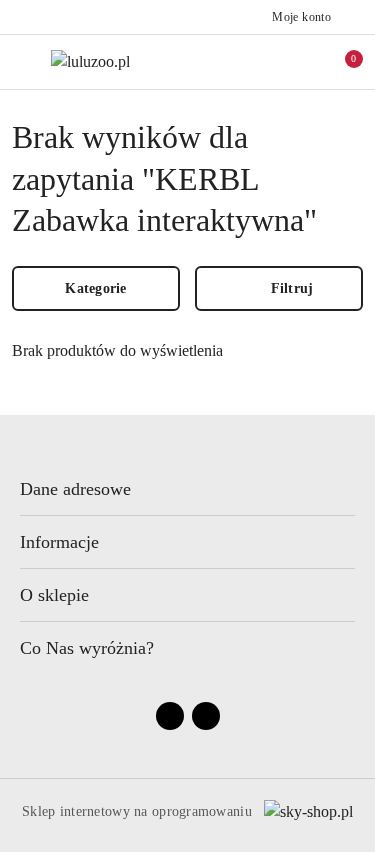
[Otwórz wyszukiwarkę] (256, 62)
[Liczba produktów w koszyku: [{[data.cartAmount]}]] (340, 62)
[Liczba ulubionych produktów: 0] (298, 62)
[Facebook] (170, 716)
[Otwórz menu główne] (23, 61)
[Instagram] (206, 716)
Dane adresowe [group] (75, 489)
